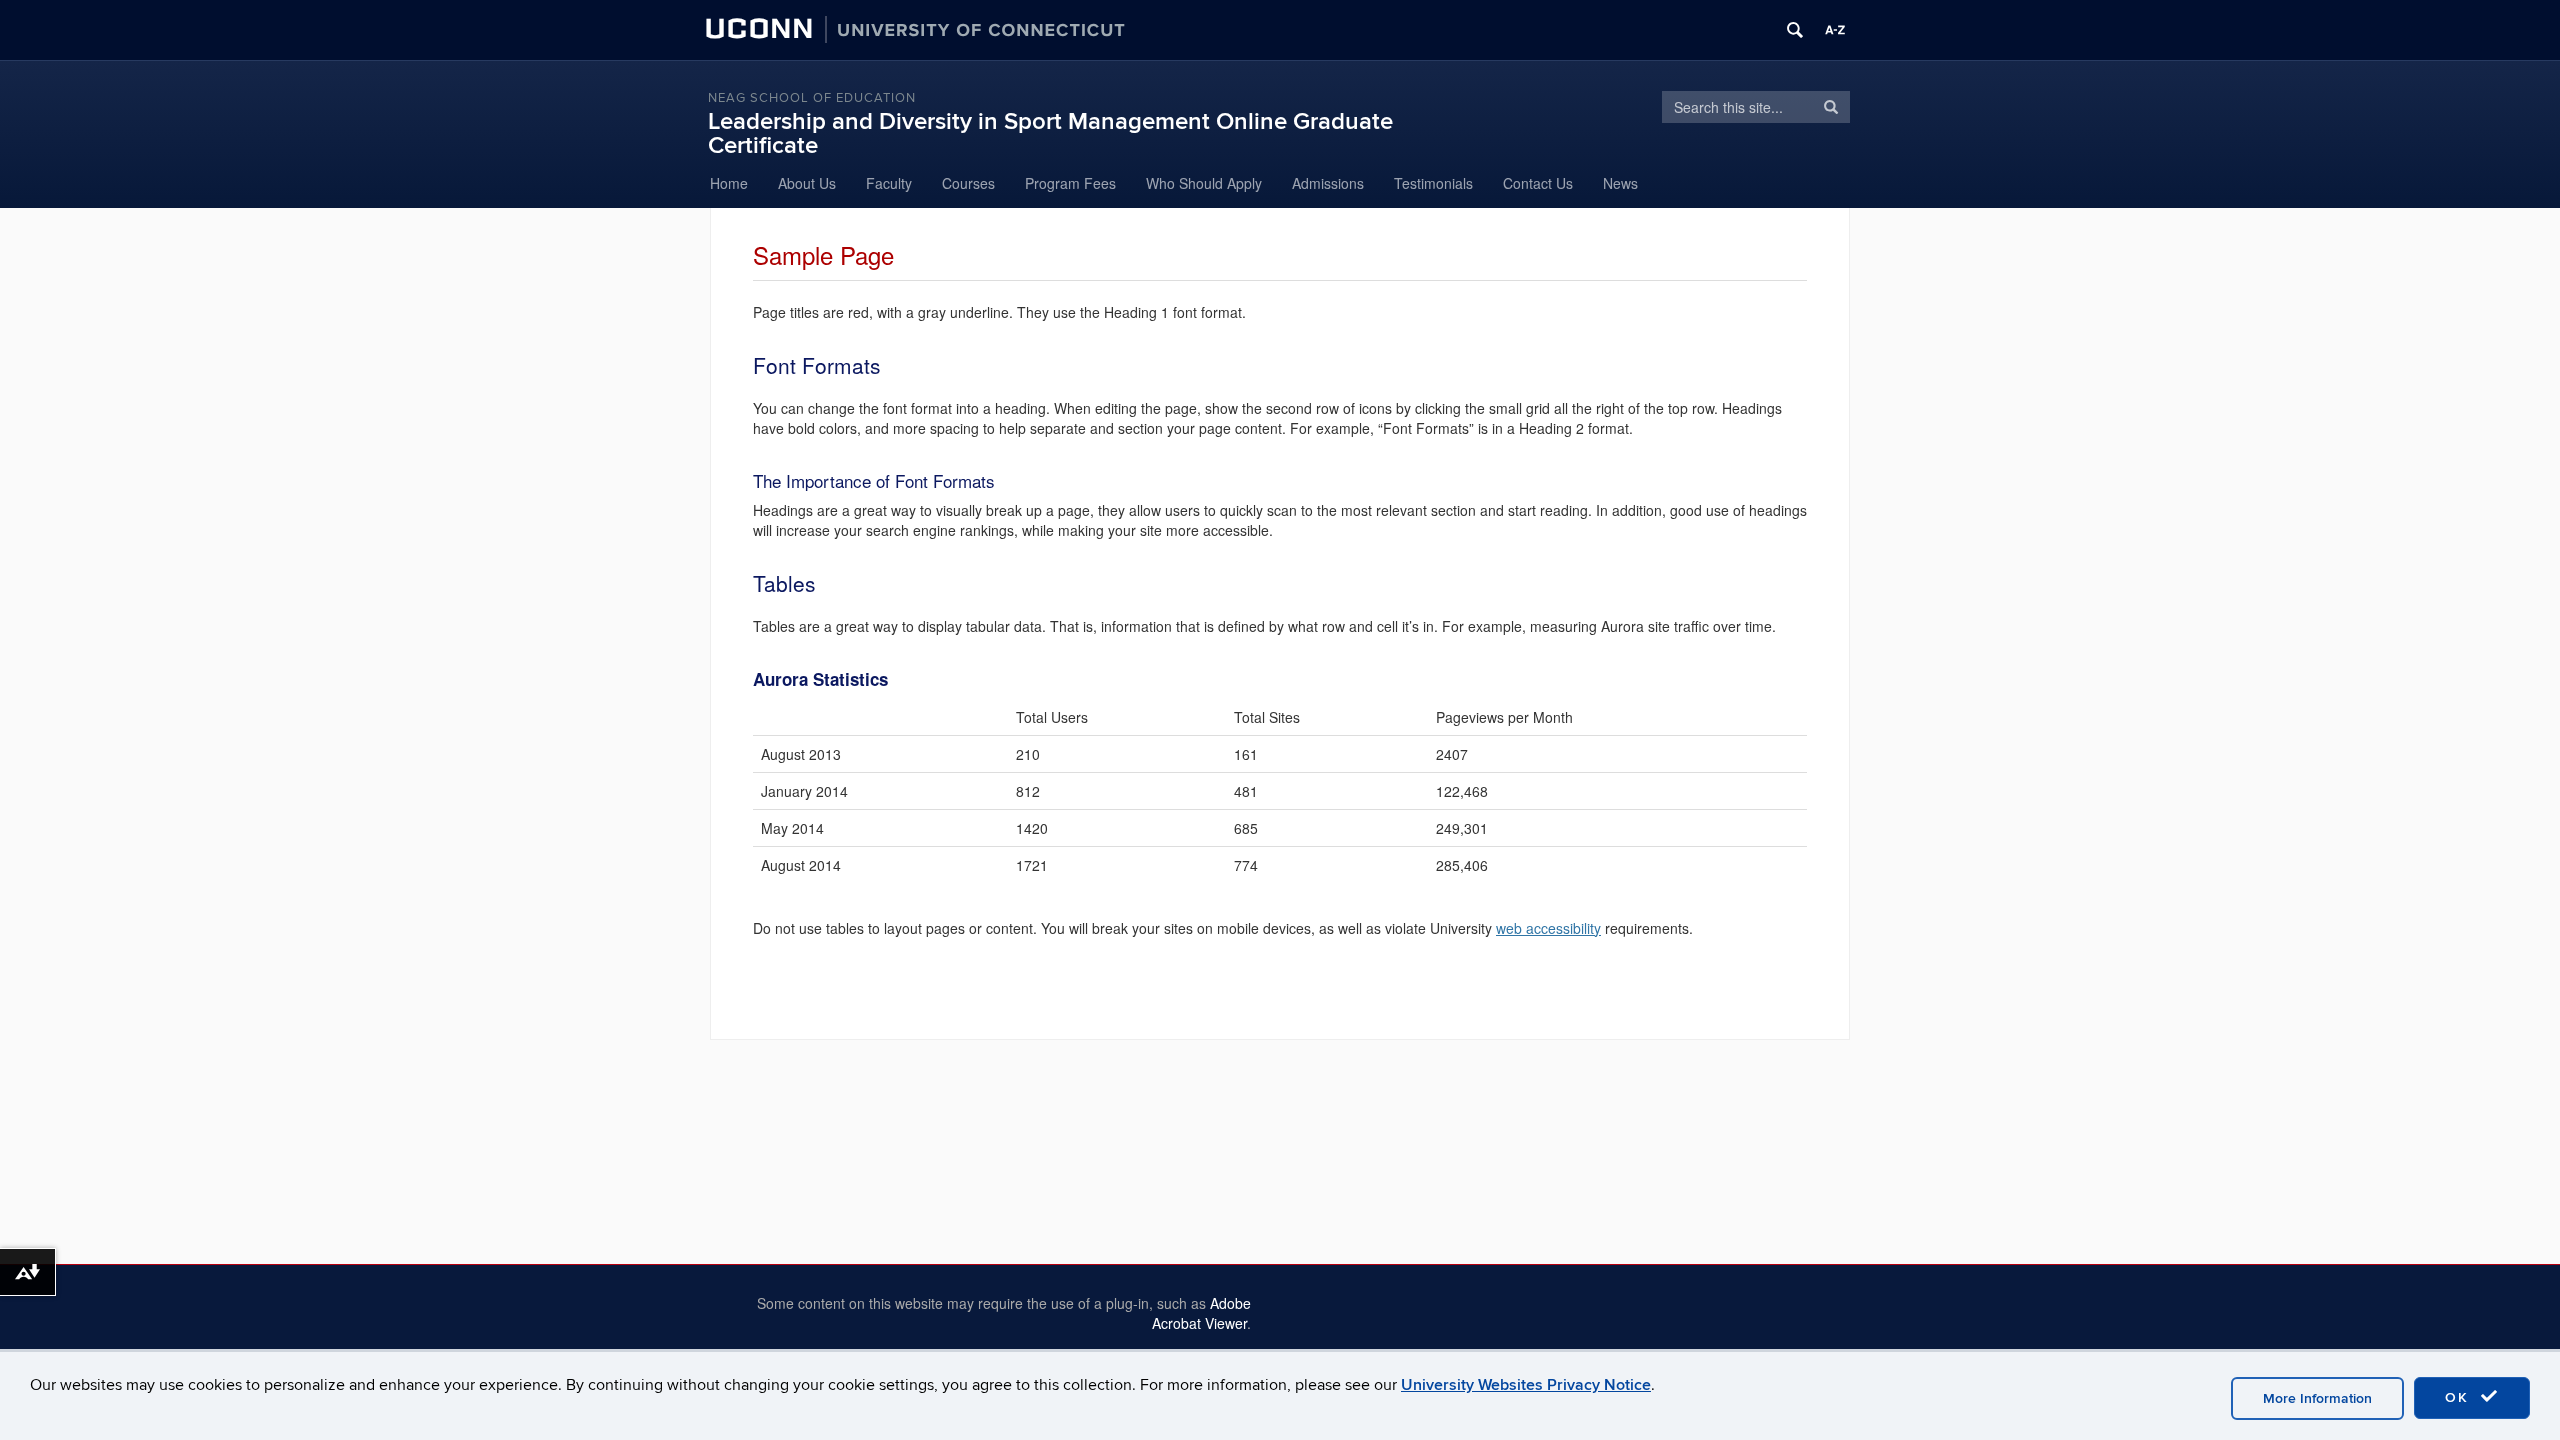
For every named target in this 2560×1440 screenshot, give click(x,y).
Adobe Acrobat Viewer (1201, 1313)
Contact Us (1538, 183)
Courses (968, 183)
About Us (807, 183)
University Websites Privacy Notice (1526, 1385)
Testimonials (1433, 183)
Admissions (1328, 183)
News (1620, 183)
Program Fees (1070, 183)
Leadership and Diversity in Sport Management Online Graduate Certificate (1050, 133)
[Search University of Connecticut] (1795, 30)
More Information (2317, 1398)
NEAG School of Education (812, 98)
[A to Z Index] (1835, 30)
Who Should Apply (1204, 183)
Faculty (889, 183)
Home (729, 183)
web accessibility (1548, 928)
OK (2460, 1397)
